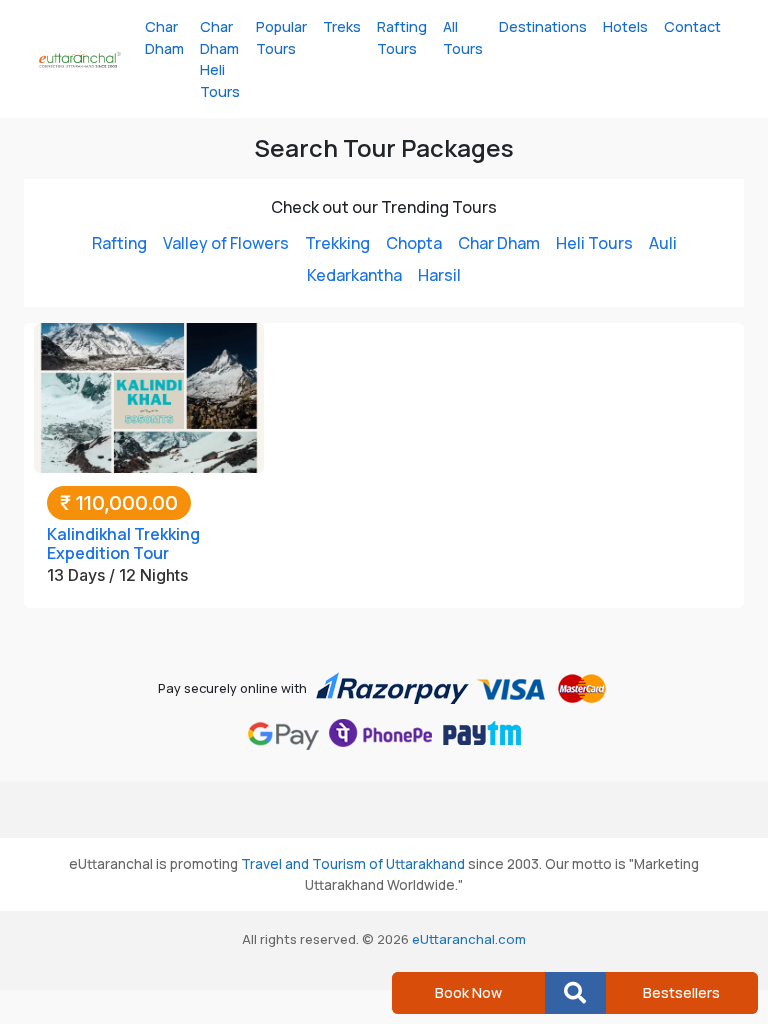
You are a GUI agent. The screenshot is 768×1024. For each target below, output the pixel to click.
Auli (663, 243)
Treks (342, 26)
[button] (575, 993)
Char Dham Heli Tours (220, 59)
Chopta (414, 243)
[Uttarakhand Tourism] (80, 59)
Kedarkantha (354, 275)
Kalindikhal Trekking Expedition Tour (123, 543)
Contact (692, 26)
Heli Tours (594, 243)
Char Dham (164, 37)
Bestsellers (681, 992)
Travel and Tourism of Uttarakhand (353, 864)
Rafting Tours (402, 37)
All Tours (463, 37)
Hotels (625, 26)
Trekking (337, 243)
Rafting (119, 243)
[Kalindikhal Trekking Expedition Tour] (149, 396)
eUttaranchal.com (469, 939)
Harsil (439, 275)
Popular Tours (281, 37)
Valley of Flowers (226, 243)
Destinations (543, 26)
